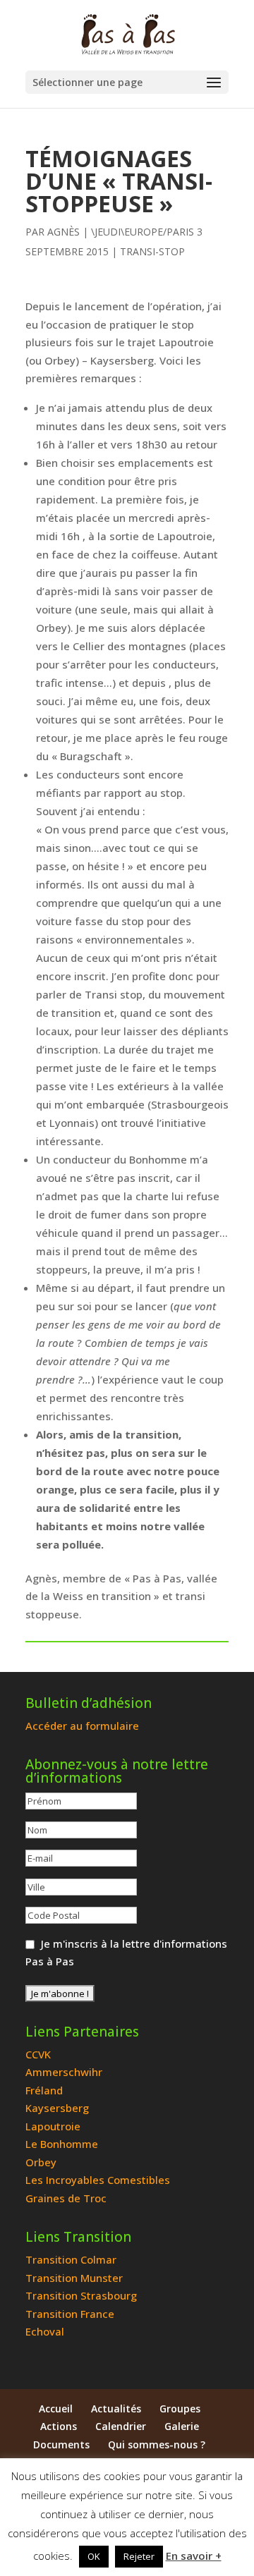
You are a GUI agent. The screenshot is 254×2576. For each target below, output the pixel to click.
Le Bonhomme (62, 2144)
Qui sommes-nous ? (157, 2444)
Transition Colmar (71, 2259)
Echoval (45, 2331)
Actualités (116, 2409)
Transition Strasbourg (81, 2295)
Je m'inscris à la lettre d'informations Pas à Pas (126, 1953)
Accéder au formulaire (82, 1726)
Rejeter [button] (139, 2556)
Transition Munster (74, 2278)
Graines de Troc (66, 2198)
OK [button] (94, 2556)
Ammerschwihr (64, 2072)
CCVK (38, 2054)
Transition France (70, 2314)
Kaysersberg (57, 2108)
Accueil (56, 2409)
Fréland (44, 2090)
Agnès (64, 232)
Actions (59, 2426)
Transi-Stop (152, 251)
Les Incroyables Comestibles (98, 2180)
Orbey (41, 2162)
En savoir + (194, 2556)
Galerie (182, 2426)
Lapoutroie (53, 2126)
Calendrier (121, 2426)
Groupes (180, 2409)
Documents (61, 2444)
